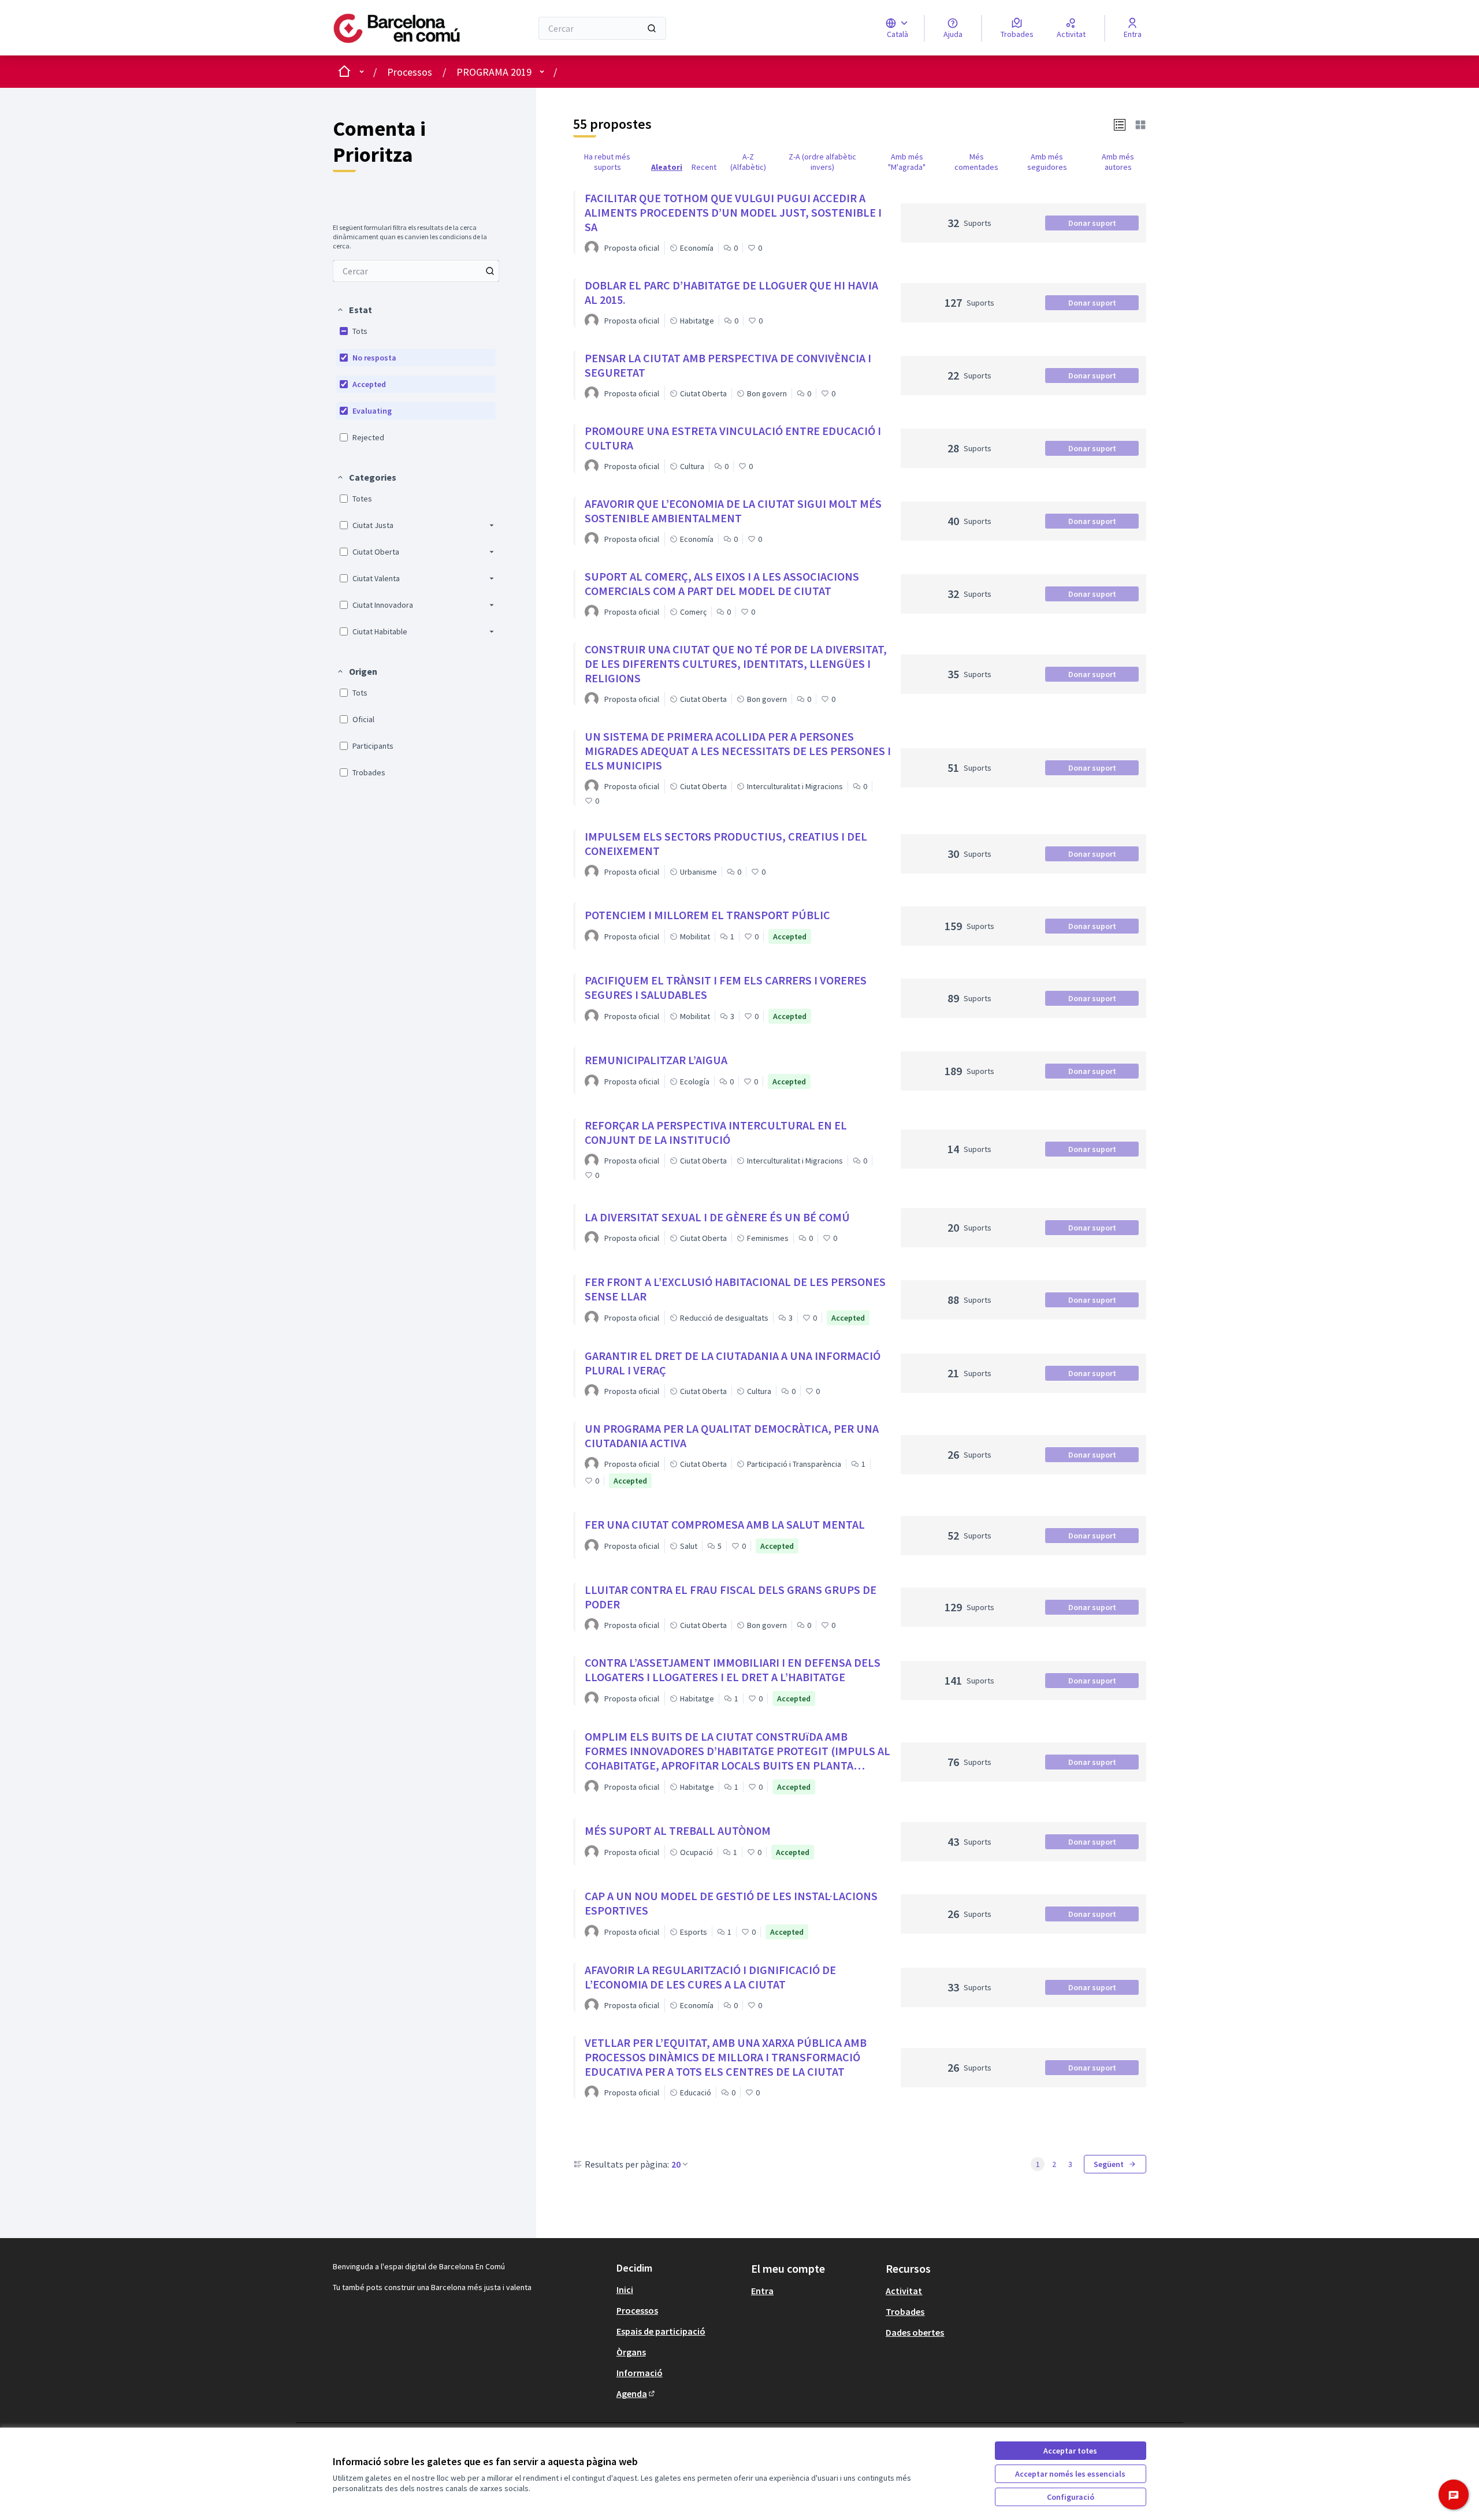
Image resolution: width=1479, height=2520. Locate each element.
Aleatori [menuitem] (667, 167)
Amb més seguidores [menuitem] (1047, 162)
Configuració (1071, 2497)
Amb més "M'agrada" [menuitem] (907, 162)
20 (676, 2164)
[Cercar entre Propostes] (490, 271)
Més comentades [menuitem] (976, 162)
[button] (354, 310)
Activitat (904, 2291)
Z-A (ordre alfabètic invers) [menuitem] (822, 162)
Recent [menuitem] (704, 167)
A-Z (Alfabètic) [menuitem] (748, 162)
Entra (762, 2291)
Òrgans (631, 2352)
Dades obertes (915, 2332)
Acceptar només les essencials (1070, 2474)
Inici (625, 2289)
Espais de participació (661, 2331)
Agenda (636, 2393)
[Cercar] (652, 28)
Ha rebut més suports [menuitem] (607, 162)
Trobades (905, 2311)
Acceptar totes (1070, 2451)
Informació (640, 2373)
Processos (410, 72)
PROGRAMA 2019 (494, 72)
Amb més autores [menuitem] (1118, 162)
